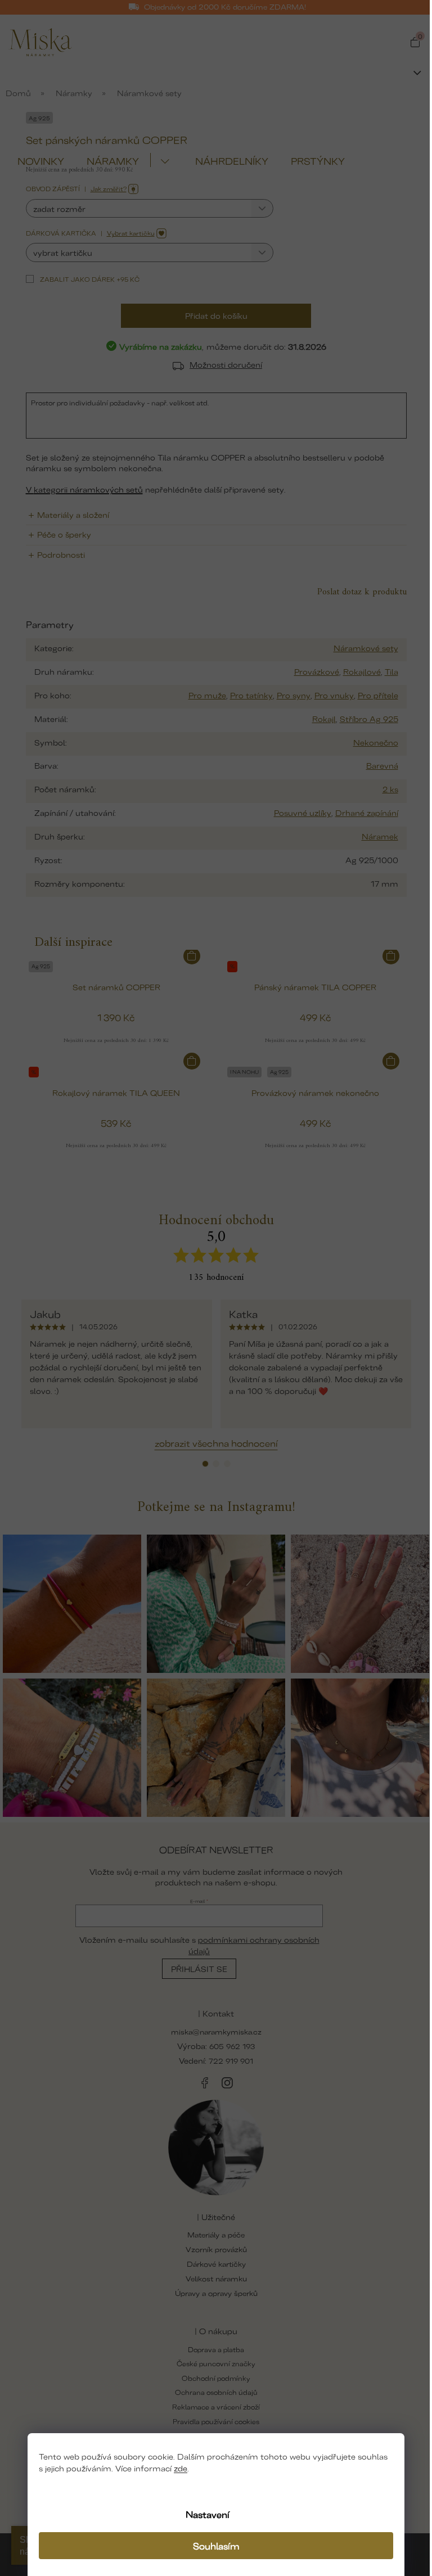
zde (181, 2468)
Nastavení (208, 2514)
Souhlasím (216, 2546)
